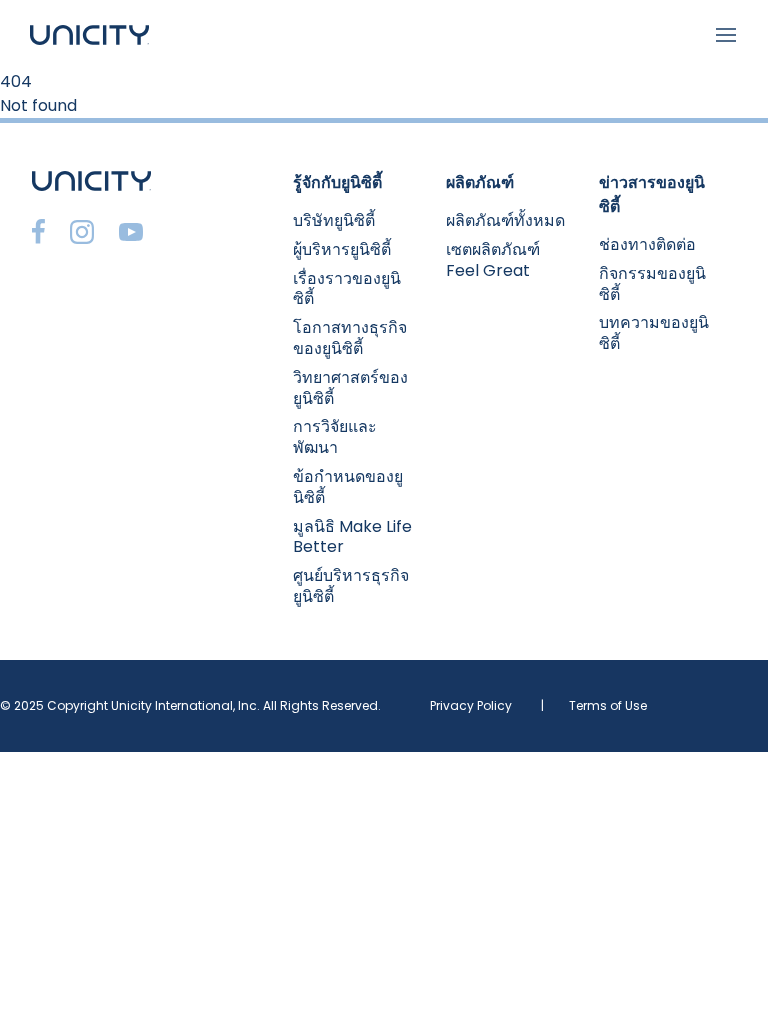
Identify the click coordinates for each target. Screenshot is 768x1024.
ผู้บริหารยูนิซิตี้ (342, 249)
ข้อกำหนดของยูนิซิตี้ (348, 487)
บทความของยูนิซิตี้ (654, 333)
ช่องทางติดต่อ (647, 244)
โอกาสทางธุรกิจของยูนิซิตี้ (350, 338)
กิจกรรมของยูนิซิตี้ (652, 284)
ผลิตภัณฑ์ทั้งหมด (505, 220)
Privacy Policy (471, 705)
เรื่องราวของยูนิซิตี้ (347, 289)
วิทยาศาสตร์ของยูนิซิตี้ (350, 388)
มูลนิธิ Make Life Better (352, 537)
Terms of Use (608, 705)
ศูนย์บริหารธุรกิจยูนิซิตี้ (351, 586)
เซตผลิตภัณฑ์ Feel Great (493, 260)
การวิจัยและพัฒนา (335, 437)
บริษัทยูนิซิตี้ (334, 220)
